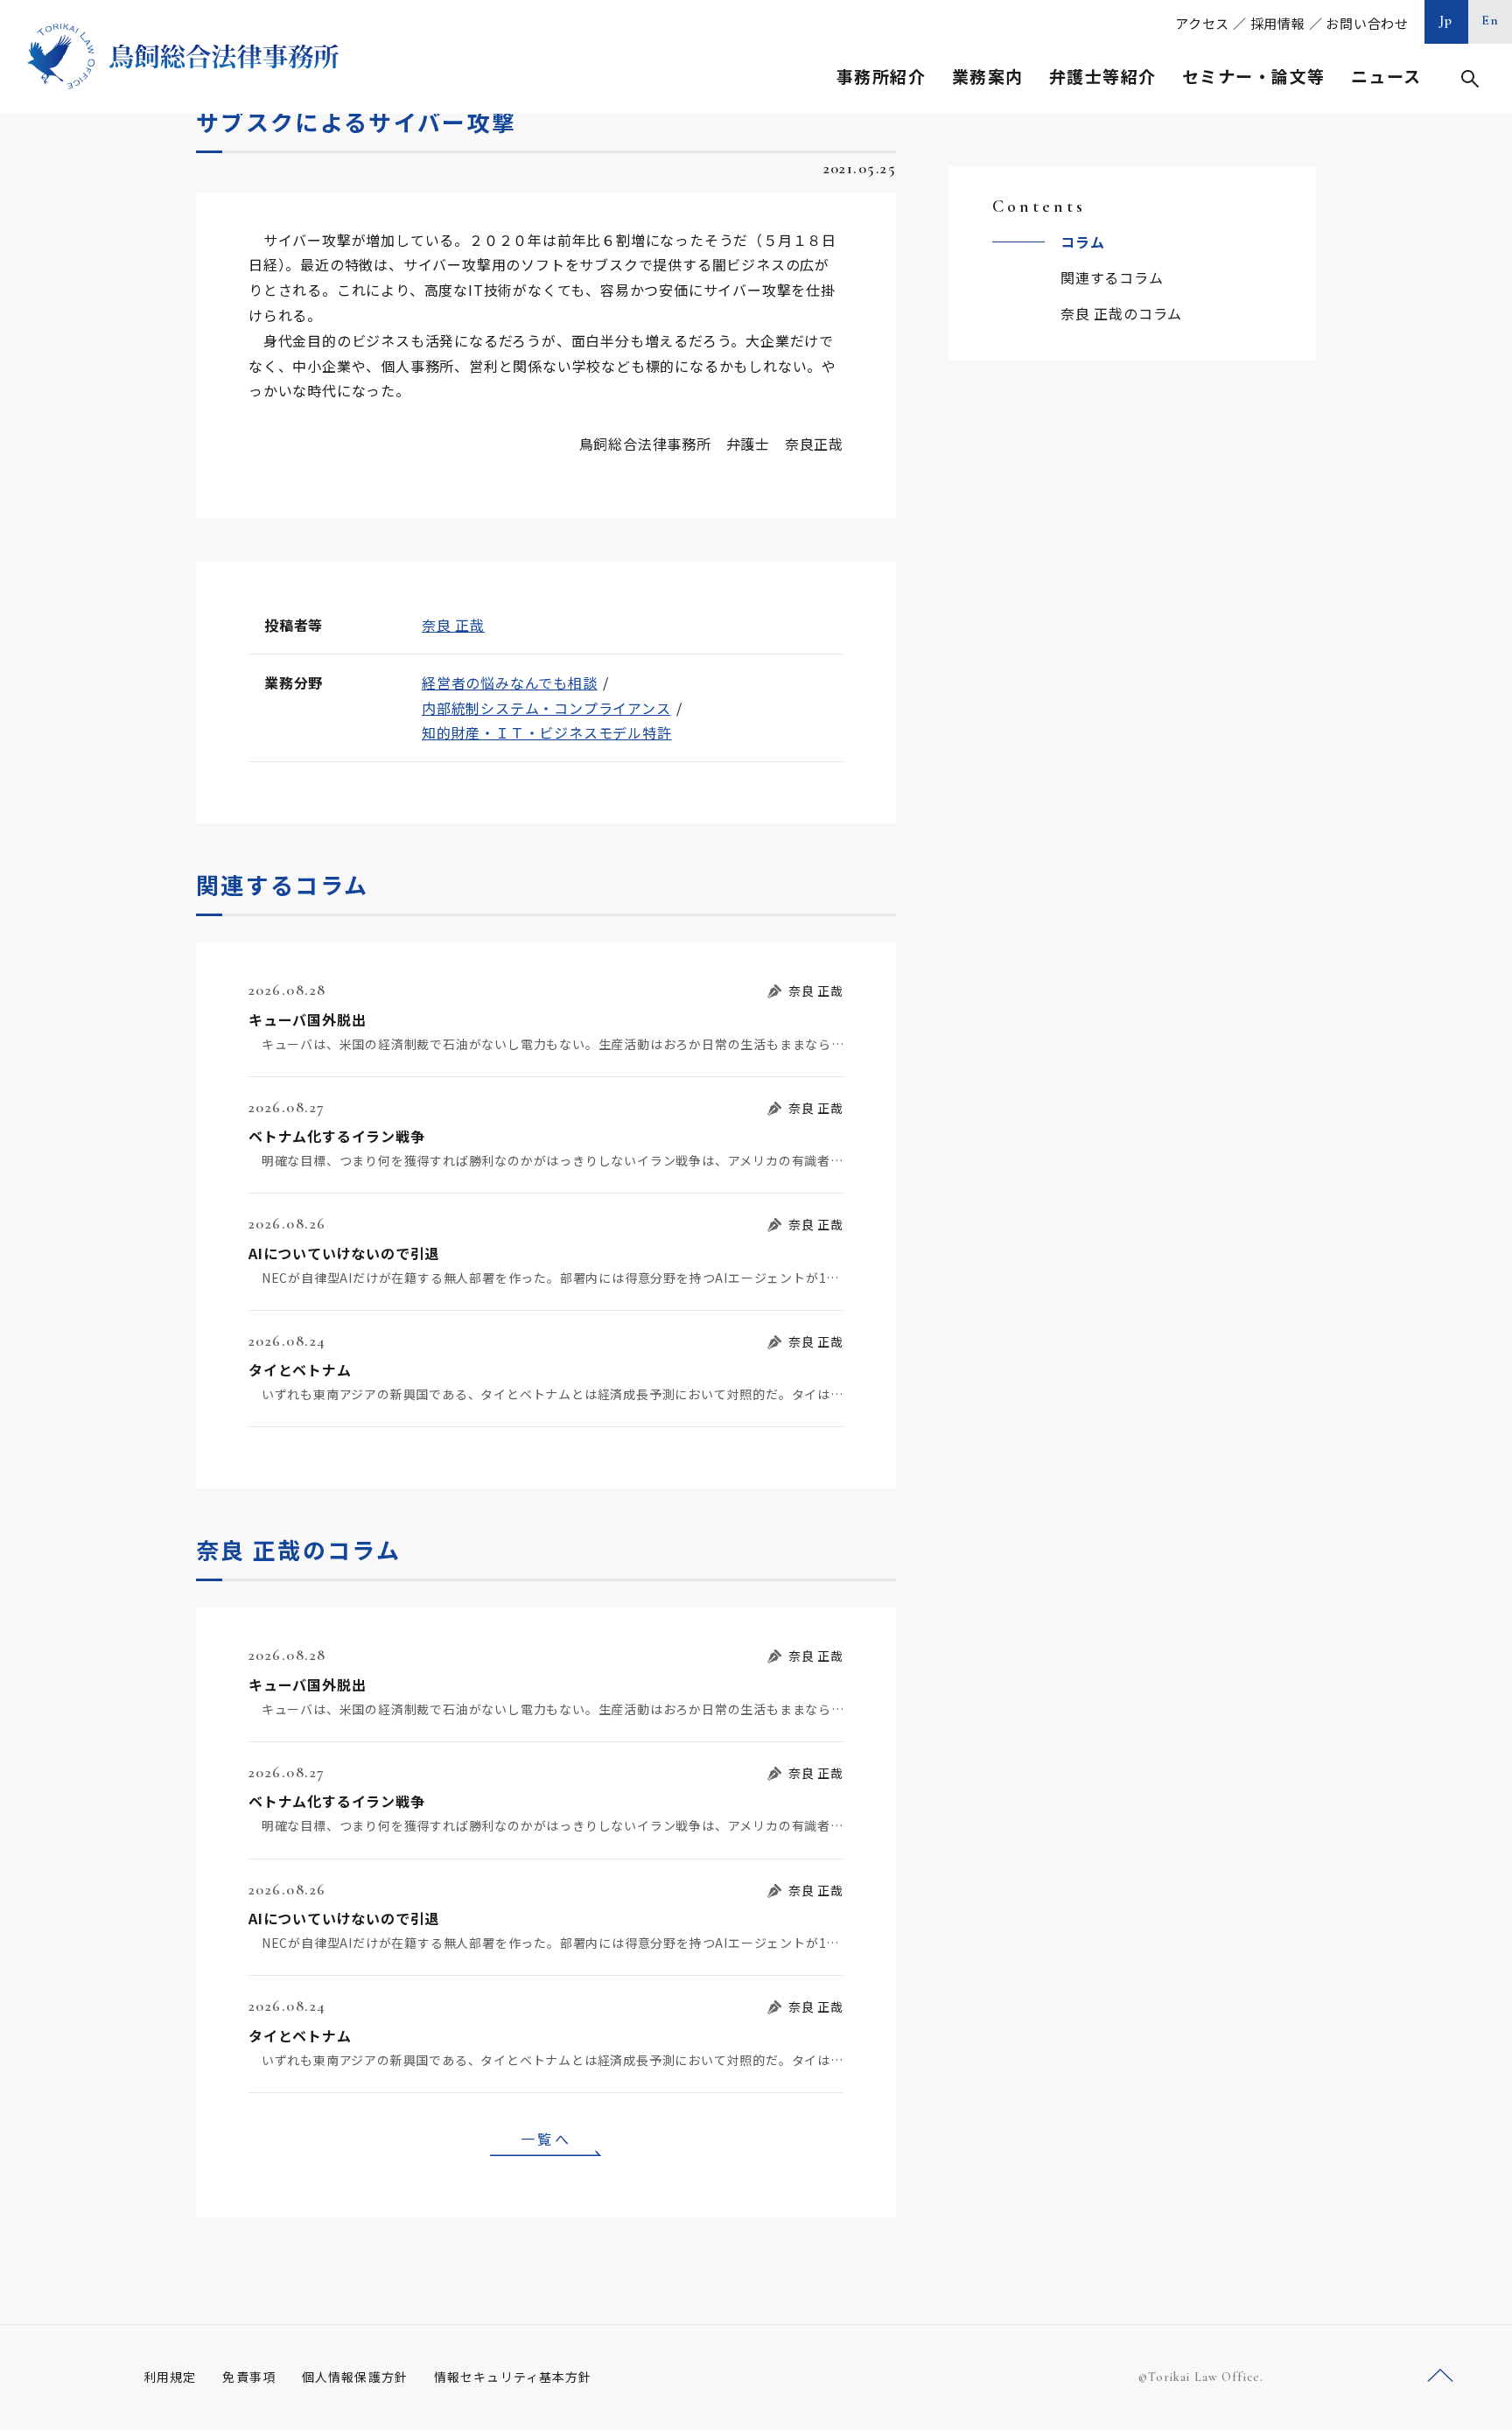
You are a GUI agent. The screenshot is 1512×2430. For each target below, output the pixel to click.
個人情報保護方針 (355, 2377)
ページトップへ (1440, 2376)
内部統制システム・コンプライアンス (546, 708)
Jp (1446, 20)
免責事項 (248, 2377)
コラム (1082, 242)
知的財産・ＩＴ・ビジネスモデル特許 (547, 732)
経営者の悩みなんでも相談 (510, 683)
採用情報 (1278, 23)
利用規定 (170, 2377)
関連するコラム (1112, 277)
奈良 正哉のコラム (1121, 313)
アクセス (1202, 23)
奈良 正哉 (453, 625)
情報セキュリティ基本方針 (513, 2377)
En (1491, 20)
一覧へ (546, 2139)
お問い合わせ (1367, 23)
